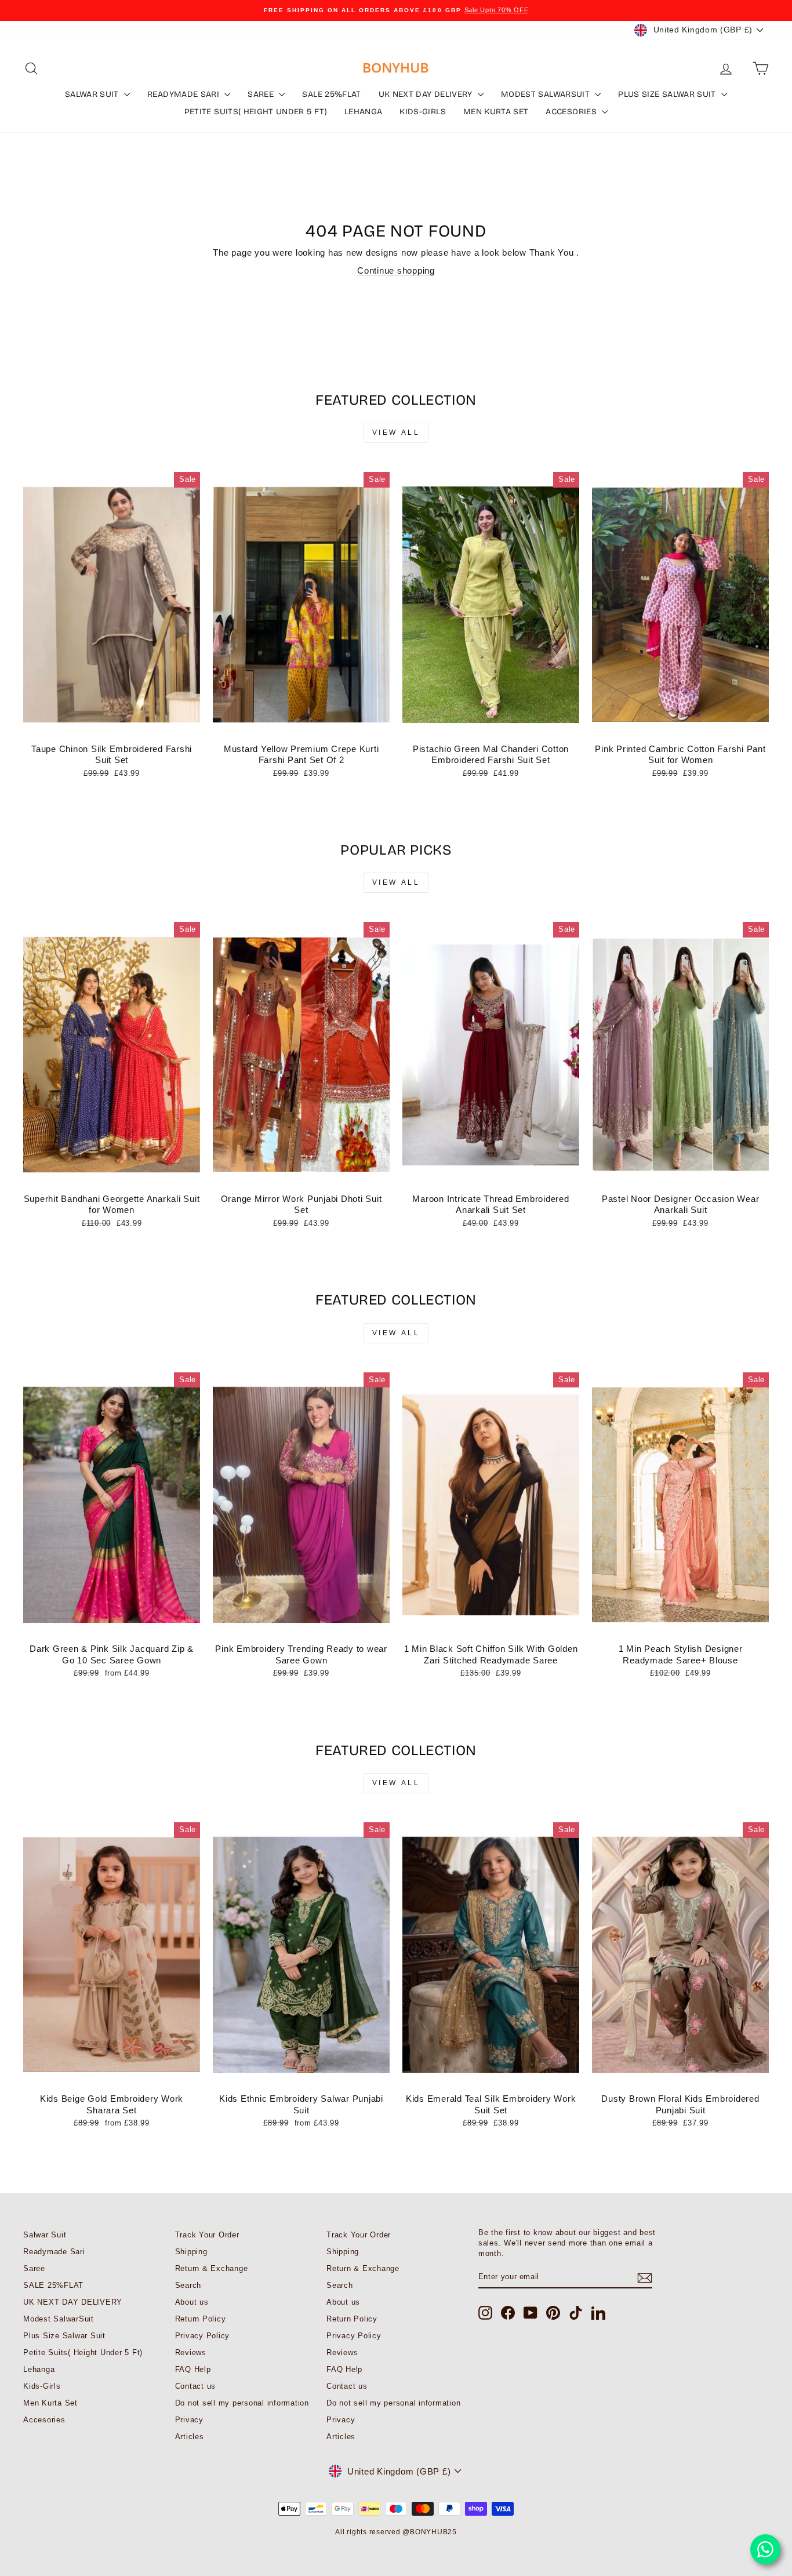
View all (396, 433)
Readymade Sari (184, 94)
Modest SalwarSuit (546, 94)
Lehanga (363, 112)
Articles (190, 2437)
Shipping (191, 2252)
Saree (262, 94)
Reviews (191, 2352)
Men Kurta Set (496, 112)
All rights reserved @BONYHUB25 (396, 2532)
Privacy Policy (203, 2336)
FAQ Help (193, 2369)
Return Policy (201, 2319)
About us (192, 2302)
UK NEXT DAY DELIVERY (427, 94)
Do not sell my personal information (242, 2403)
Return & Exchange (212, 2268)
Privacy (189, 2420)
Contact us (196, 2386)
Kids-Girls (423, 112)
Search (188, 2285)
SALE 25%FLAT (331, 94)
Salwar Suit (93, 94)
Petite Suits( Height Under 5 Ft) (256, 112)
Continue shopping (396, 270)
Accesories (572, 112)
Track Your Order (207, 2235)
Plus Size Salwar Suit (668, 94)
